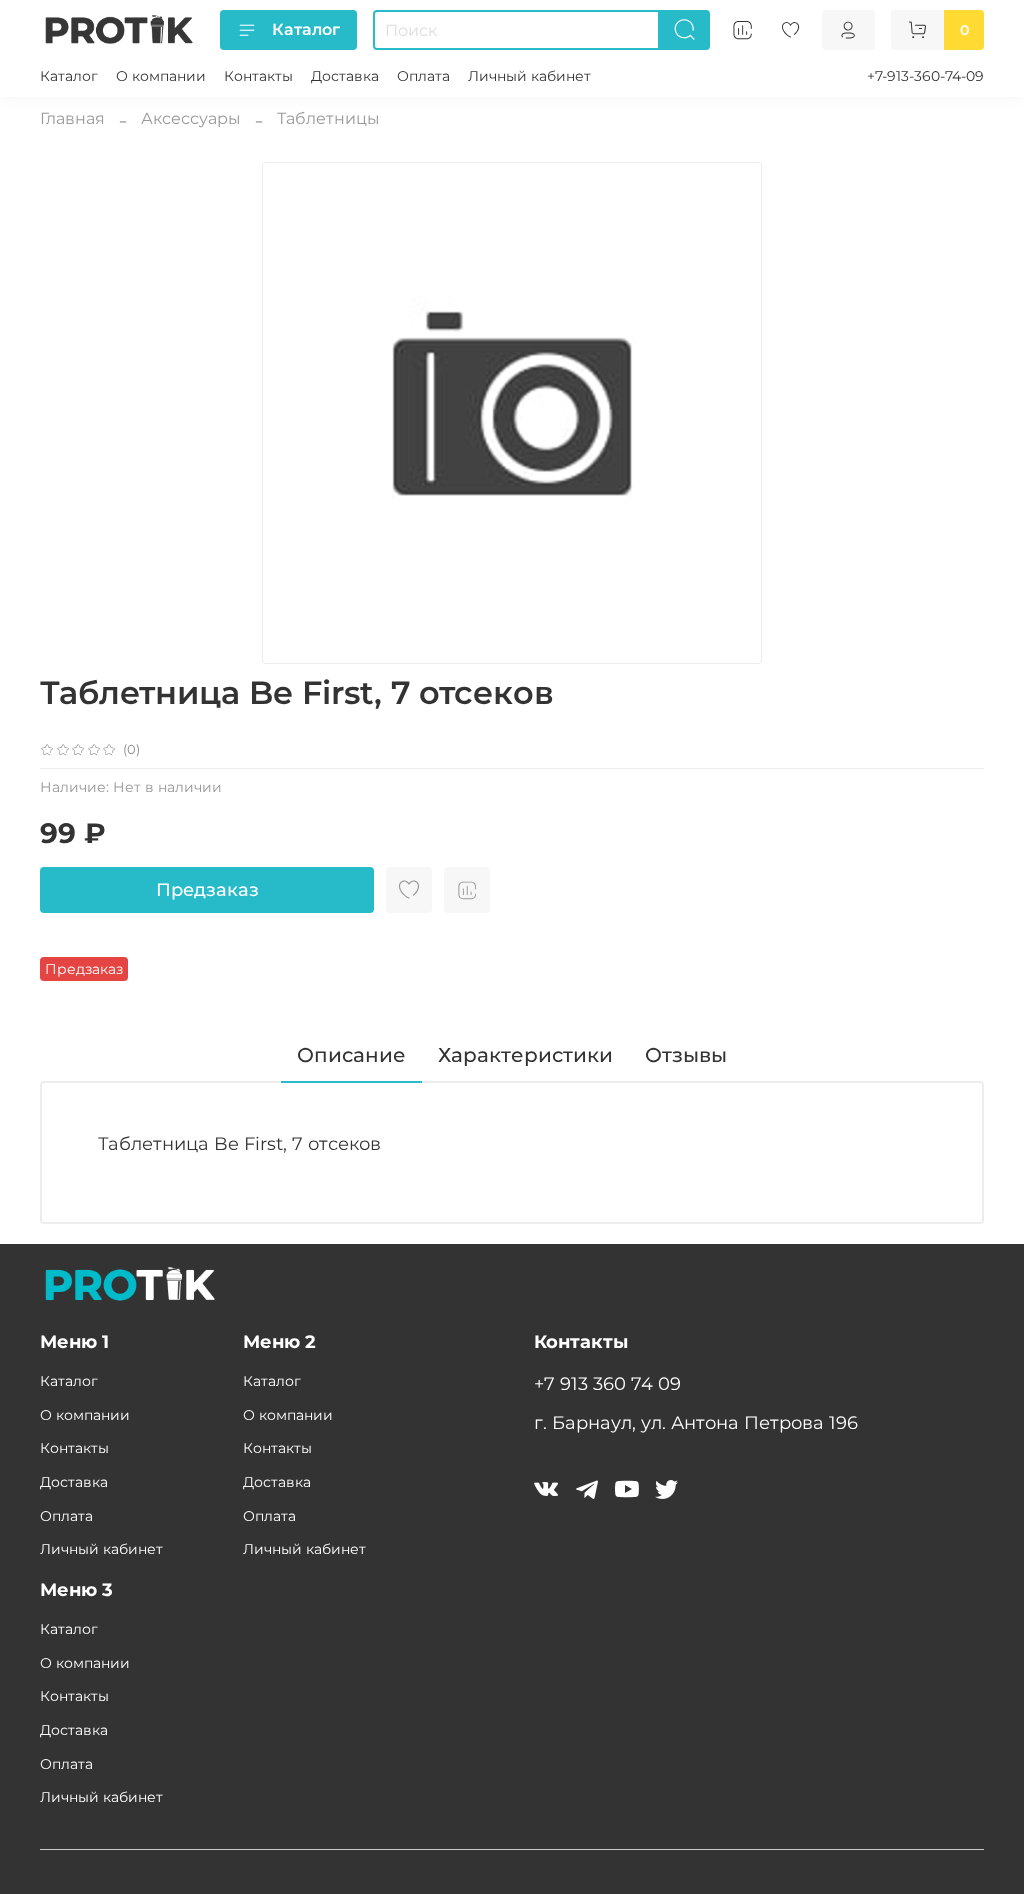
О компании (161, 76)
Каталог (306, 29)
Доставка (345, 76)
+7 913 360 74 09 (607, 1383)
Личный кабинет (529, 76)
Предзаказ (207, 890)
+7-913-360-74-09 (925, 76)
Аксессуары (191, 118)
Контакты (258, 76)
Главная (72, 118)
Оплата (423, 76)
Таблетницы (328, 118)
